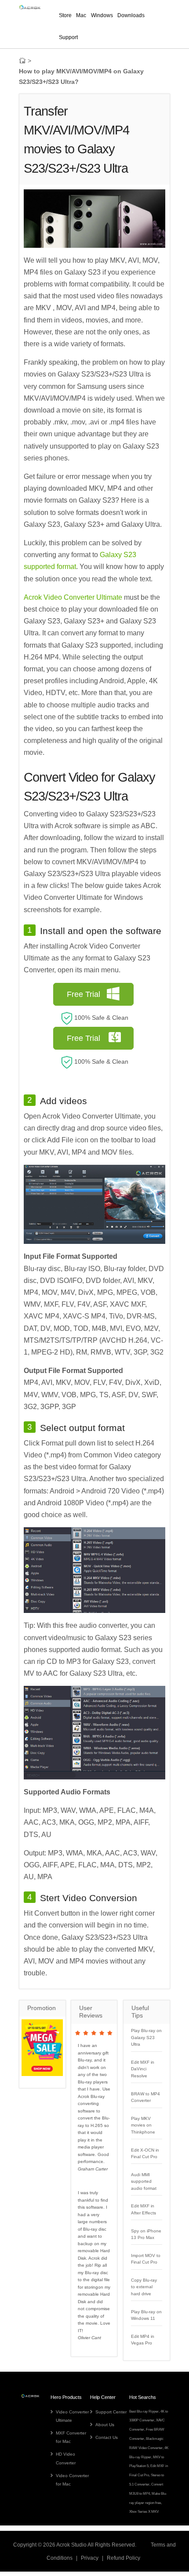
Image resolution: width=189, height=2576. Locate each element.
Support (68, 37)
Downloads (131, 15)
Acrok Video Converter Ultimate (73, 597)
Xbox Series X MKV (144, 2512)
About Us (105, 2425)
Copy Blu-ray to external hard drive (144, 2287)
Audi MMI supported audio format (144, 2181)
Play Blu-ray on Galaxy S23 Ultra (146, 2037)
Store (65, 15)
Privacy (90, 2558)
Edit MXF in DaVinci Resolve (143, 2069)
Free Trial (84, 994)
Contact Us (107, 2437)
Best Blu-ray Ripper (144, 2411)
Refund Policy (124, 2558)
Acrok (63, 2545)
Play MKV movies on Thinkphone (143, 2125)
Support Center (111, 2412)
